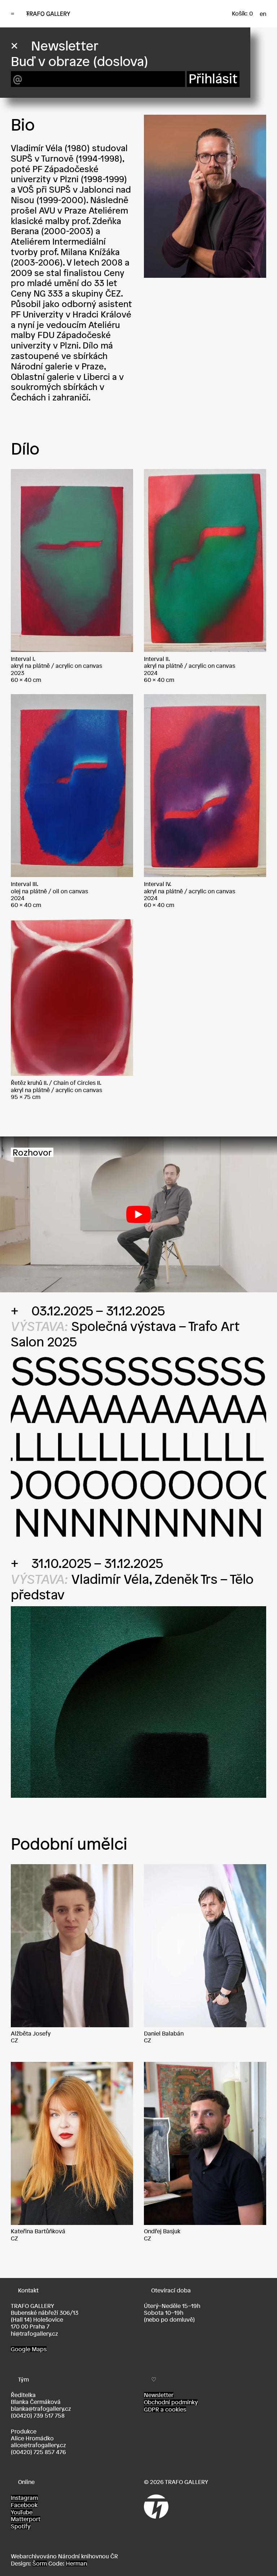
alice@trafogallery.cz (38, 2445)
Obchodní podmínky (171, 2402)
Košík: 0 (242, 13)
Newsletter (159, 2395)
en (263, 14)
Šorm (40, 2563)
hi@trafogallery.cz (34, 2334)
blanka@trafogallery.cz (41, 2409)
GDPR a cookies (165, 2409)
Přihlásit (213, 79)
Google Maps (29, 2349)
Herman (76, 2563)
